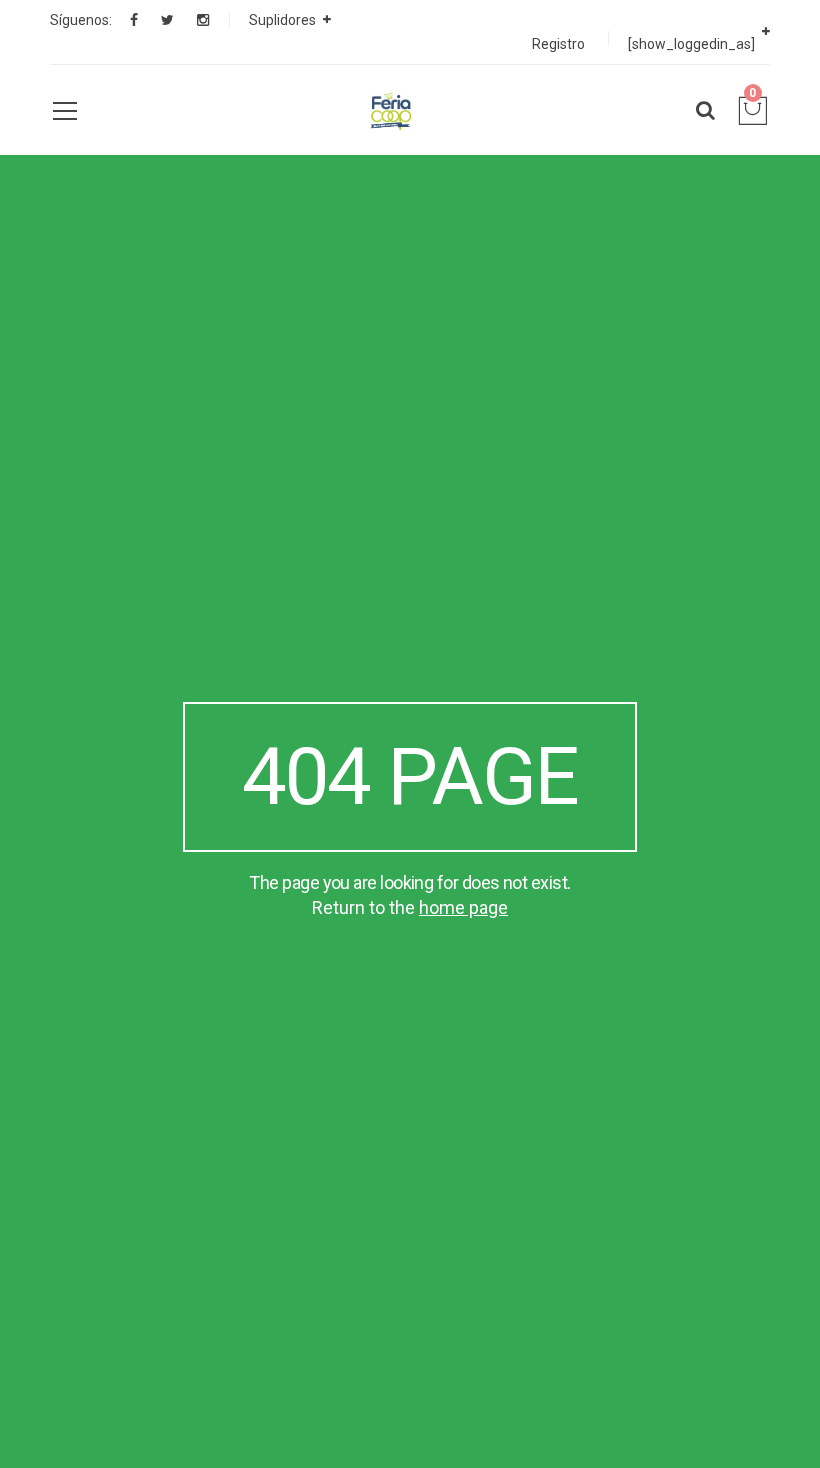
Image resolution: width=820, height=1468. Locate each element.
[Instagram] (203, 20)
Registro (558, 44)
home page (463, 907)
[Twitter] (167, 20)
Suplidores (282, 20)
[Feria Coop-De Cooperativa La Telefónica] (390, 110)
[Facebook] (134, 20)
